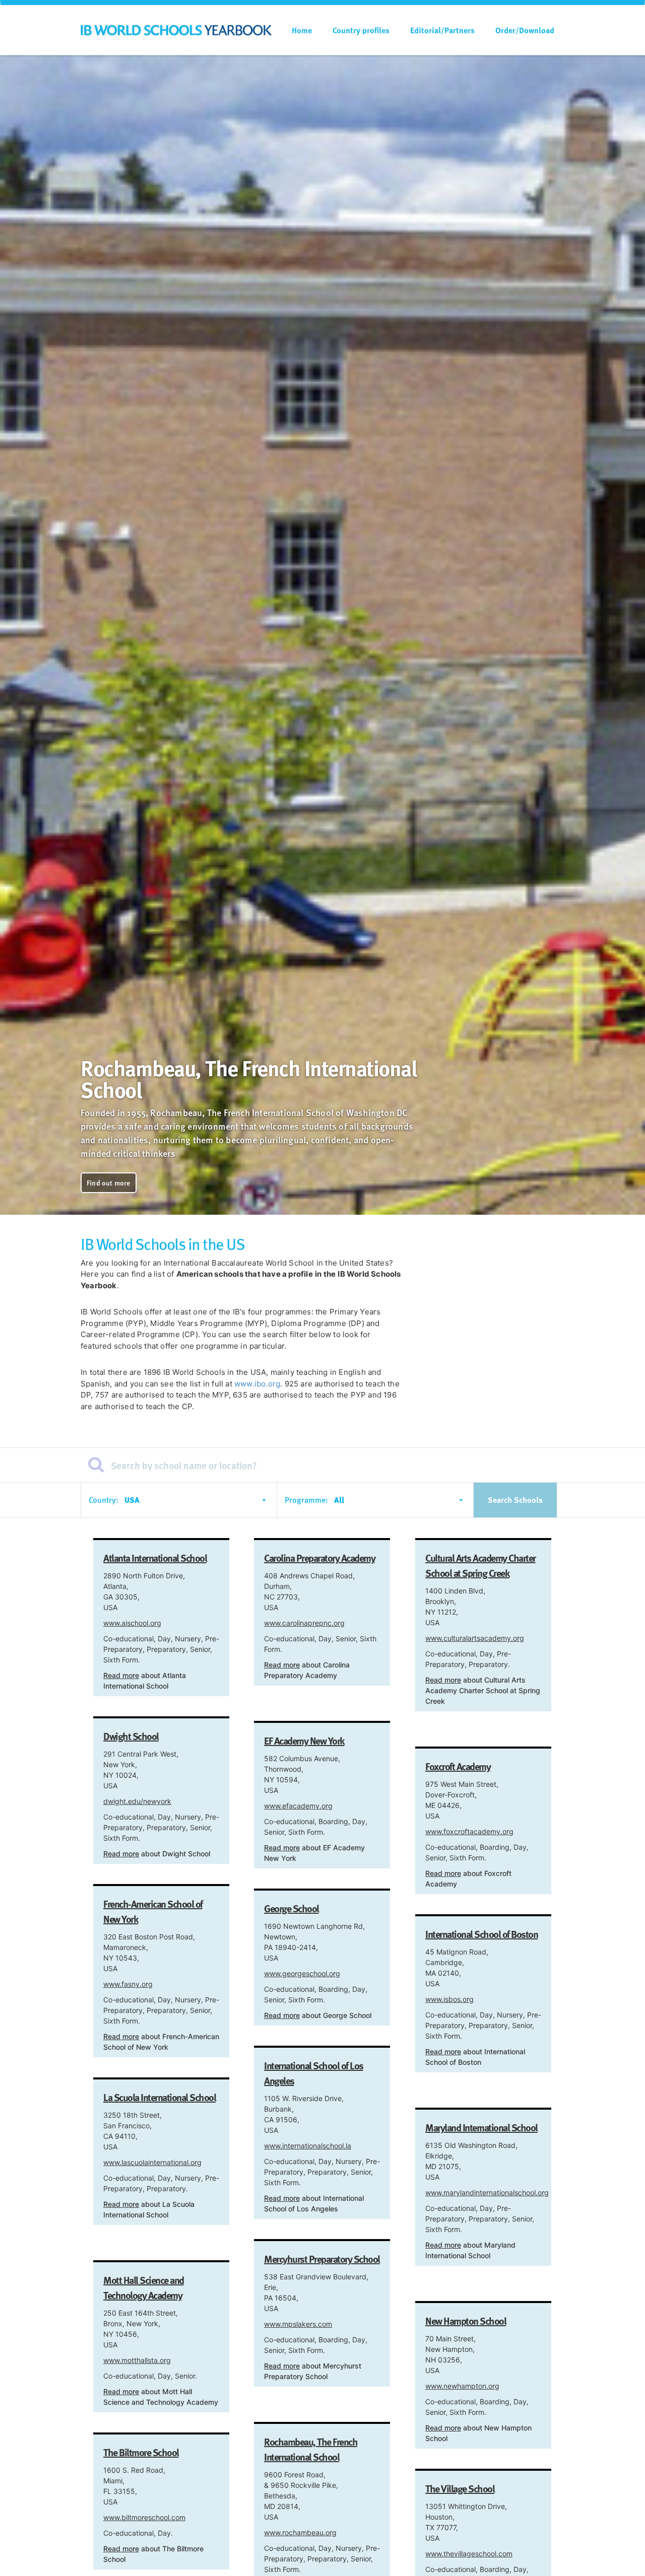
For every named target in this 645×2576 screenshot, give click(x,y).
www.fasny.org (128, 1984)
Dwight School (131, 1736)
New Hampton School (466, 2321)
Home (302, 30)
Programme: (306, 1500)
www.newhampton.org (462, 2386)
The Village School (460, 2488)
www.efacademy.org (298, 1806)
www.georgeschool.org (302, 1973)
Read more (121, 1675)
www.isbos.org (449, 1999)
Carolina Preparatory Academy (319, 1558)
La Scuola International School (159, 2097)
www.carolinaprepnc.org (304, 1623)
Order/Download (525, 30)
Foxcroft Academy (458, 1766)
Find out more (109, 1183)
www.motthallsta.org (137, 2360)
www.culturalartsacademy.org (475, 1638)
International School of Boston (481, 1934)
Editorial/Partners (442, 30)
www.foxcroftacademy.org (469, 1831)
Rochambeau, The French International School (311, 2449)
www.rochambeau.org (300, 2532)
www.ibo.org (257, 1384)
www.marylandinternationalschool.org (487, 2192)
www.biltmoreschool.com (144, 2517)
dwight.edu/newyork (137, 1801)
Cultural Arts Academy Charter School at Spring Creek (480, 1565)
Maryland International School (481, 2127)
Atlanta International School (155, 1558)
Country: (104, 1500)
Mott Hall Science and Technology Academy (144, 2287)
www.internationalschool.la (308, 2146)
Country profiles (361, 30)
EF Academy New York (304, 1740)
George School (292, 1908)
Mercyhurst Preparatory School (322, 2259)
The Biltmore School (141, 2452)
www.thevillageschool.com (469, 2554)
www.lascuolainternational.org (152, 2162)
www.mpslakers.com (298, 2324)
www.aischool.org (132, 1623)
